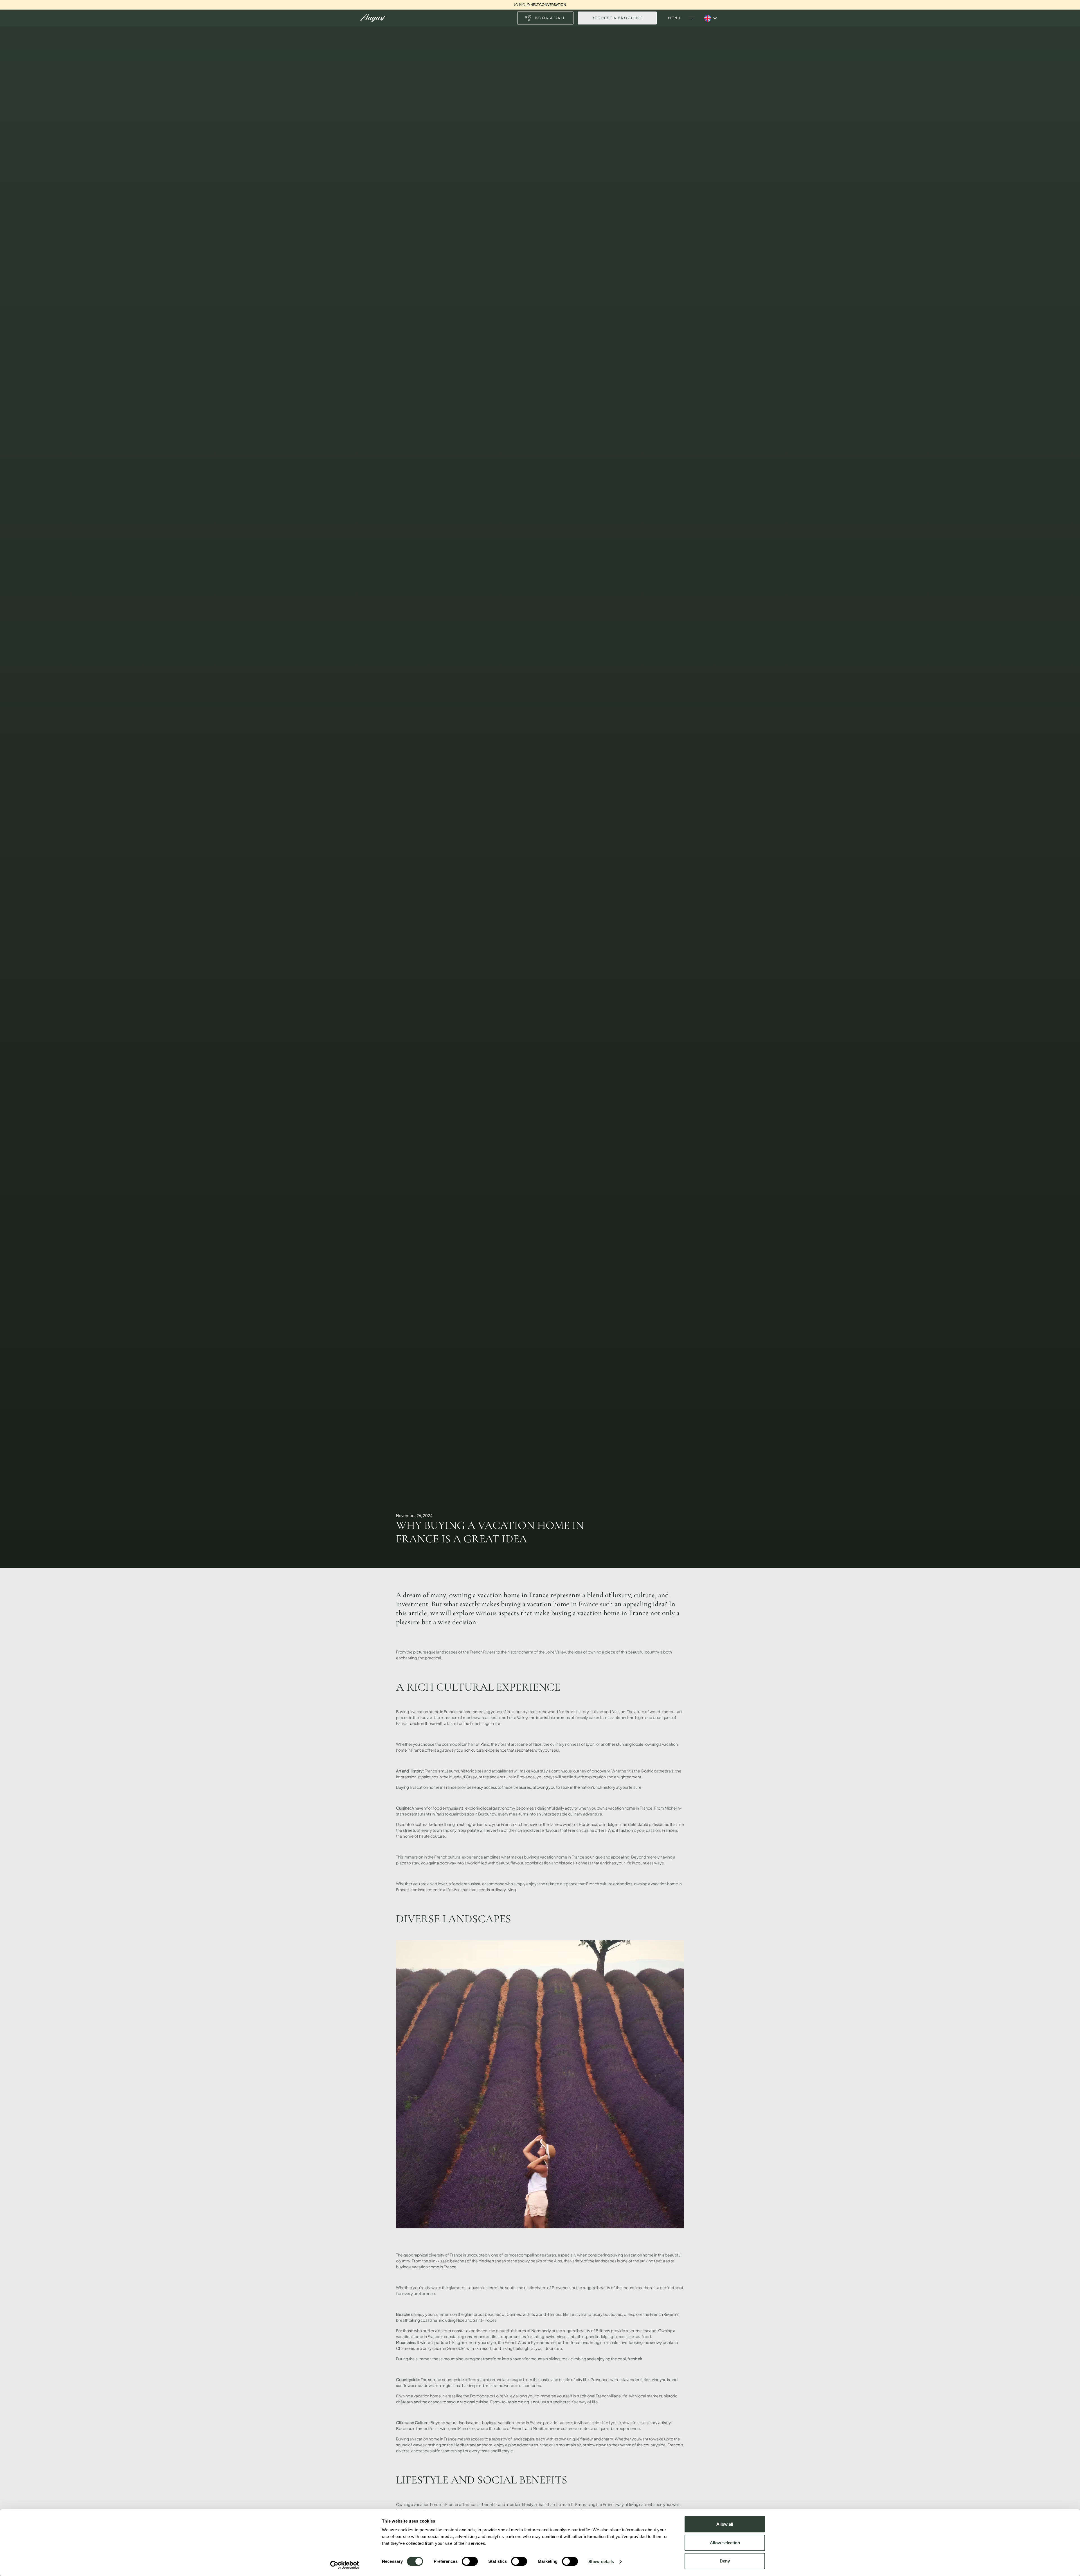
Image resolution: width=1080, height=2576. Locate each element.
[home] (373, 18)
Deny (725, 2561)
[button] (692, 18)
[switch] (470, 2561)
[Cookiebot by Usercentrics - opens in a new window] (345, 2565)
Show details (601, 2562)
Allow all (725, 2524)
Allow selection (725, 2543)
